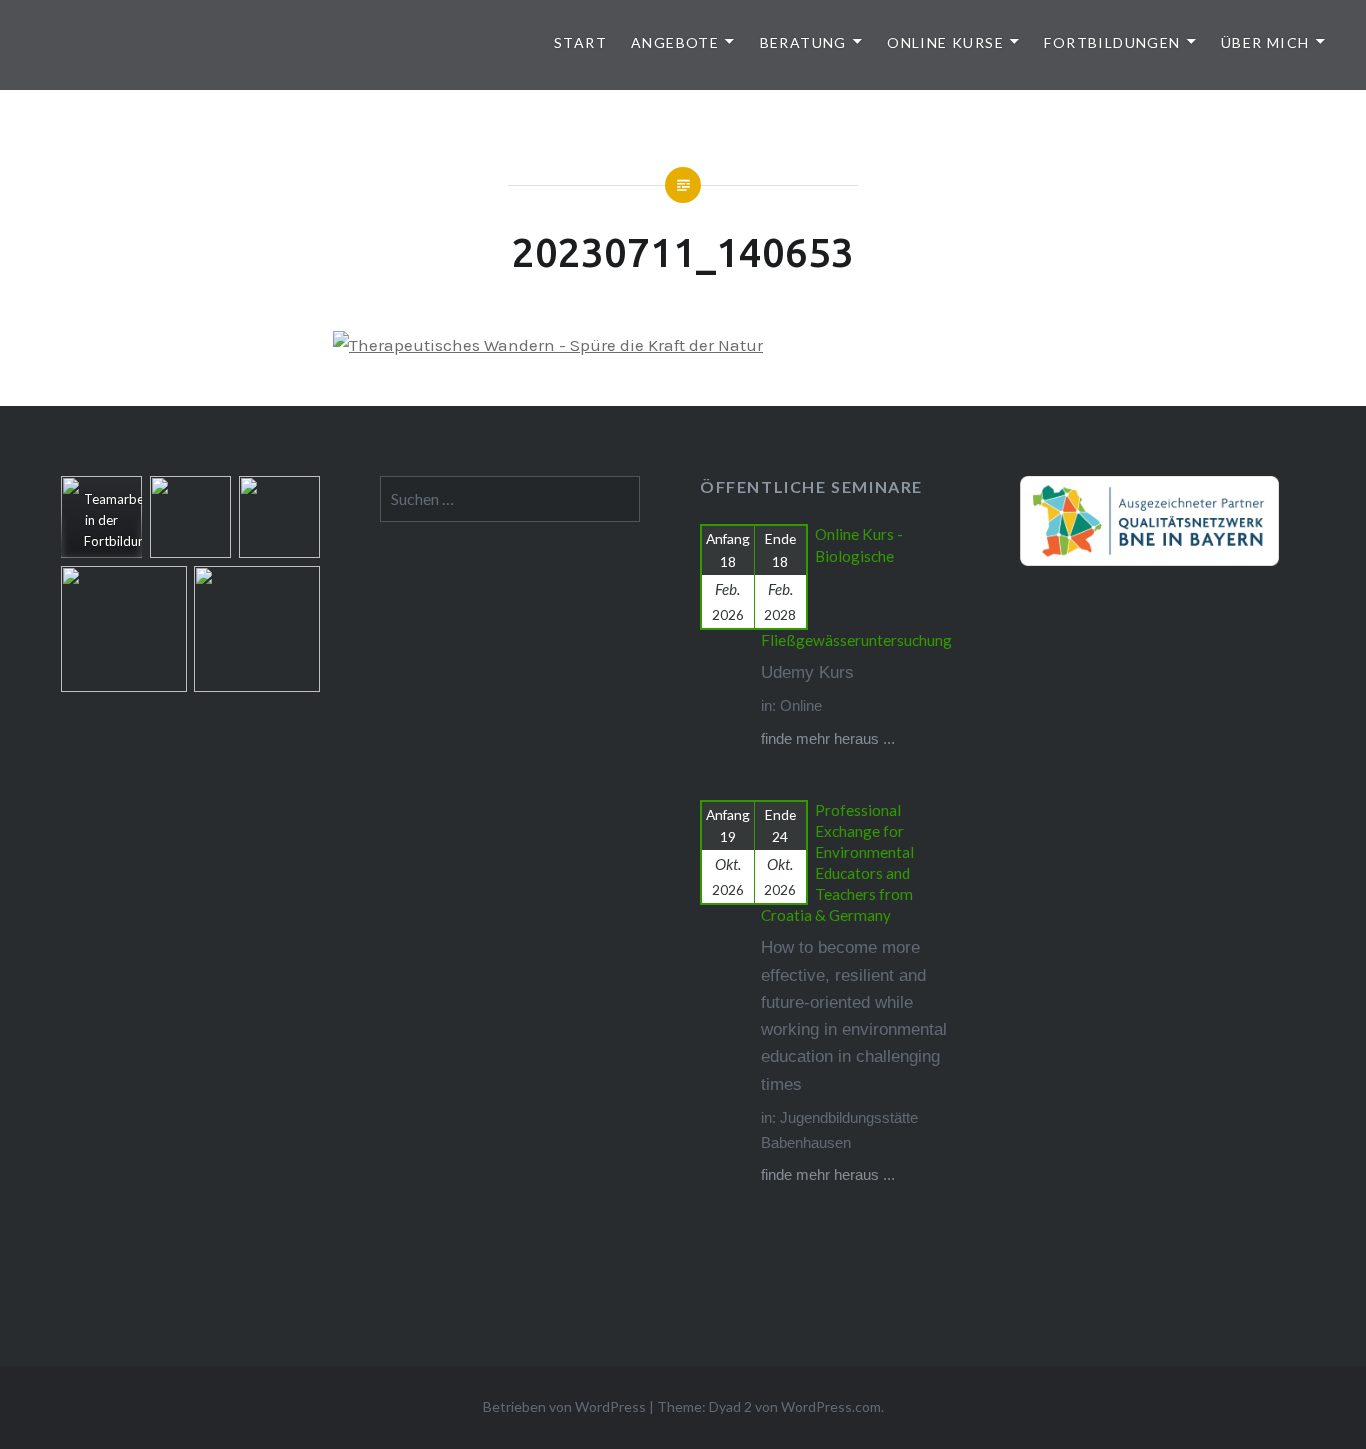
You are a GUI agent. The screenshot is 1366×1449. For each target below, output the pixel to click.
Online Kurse (945, 42)
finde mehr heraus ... (828, 738)
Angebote (675, 42)
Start (580, 42)
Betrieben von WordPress (564, 1406)
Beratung (803, 42)
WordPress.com (831, 1406)
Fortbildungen (1112, 42)
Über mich (1265, 42)
